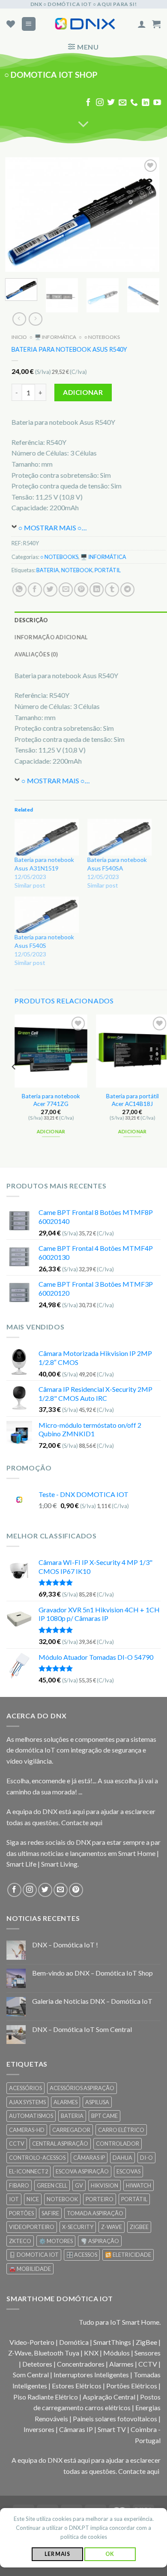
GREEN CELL (52, 2185)
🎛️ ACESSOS (82, 2255)
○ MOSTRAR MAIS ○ (50, 528)
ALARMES (66, 2102)
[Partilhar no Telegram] (127, 590)
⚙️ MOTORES (56, 2241)
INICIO (19, 337)
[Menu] (29, 24)
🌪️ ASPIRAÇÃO (100, 2241)
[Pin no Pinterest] (81, 590)
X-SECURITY (78, 2227)
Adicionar (83, 393)
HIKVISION (104, 2185)
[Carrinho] (156, 24)
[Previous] (19, 215)
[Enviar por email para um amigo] (66, 590)
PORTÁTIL (108, 570)
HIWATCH (139, 2185)
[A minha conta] (142, 24)
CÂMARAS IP (89, 2158)
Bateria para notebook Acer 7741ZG (51, 1100)
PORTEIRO (100, 2199)
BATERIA (48, 570)
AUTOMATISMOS (31, 2116)
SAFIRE (50, 2213)
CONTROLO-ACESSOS (37, 2158)
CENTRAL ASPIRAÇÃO (60, 2144)
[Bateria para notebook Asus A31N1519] (47, 837)
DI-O (146, 2158)
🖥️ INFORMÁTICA (55, 337)
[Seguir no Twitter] (111, 103)
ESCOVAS (128, 2171)
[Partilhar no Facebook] (35, 590)
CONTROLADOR (118, 2144)
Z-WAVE (112, 2227)
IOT (14, 2199)
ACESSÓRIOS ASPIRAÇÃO (82, 2088)
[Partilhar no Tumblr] (112, 590)
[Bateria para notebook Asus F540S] (47, 915)
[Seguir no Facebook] (88, 103)
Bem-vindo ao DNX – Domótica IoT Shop (92, 1973)
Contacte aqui (82, 1822)
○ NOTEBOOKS (102, 337)
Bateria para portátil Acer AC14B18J (133, 1100)
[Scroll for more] (83, 125)
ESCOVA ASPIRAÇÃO (82, 2171)
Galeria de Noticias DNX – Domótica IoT (92, 2001)
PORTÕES (21, 2213)
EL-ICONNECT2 (28, 2171)
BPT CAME (104, 2116)
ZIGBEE (139, 2227)
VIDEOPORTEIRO (32, 2227)
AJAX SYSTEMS (27, 2102)
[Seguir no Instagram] (100, 103)
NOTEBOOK (77, 570)
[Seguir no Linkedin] (146, 103)
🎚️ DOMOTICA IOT (34, 2255)
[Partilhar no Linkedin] (97, 590)
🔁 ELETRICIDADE (128, 2255)
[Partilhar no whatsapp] (19, 590)
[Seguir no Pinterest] (76, 1890)
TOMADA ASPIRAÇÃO (95, 2213)
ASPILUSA (97, 2102)
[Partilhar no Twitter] (50, 590)
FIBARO (19, 2185)
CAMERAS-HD (27, 2130)
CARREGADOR (71, 2130)
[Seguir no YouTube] (157, 103)
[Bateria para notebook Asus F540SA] (119, 837)
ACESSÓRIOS (25, 2088)
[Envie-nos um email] (122, 103)
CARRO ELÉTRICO (121, 2130)
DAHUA (122, 2158)
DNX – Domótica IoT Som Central (82, 2029)
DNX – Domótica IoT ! (65, 1945)
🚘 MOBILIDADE (30, 2269)
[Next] (146, 215)
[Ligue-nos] (134, 103)
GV (79, 2185)
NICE (33, 2199)
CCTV (17, 2144)
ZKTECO (20, 2241)
